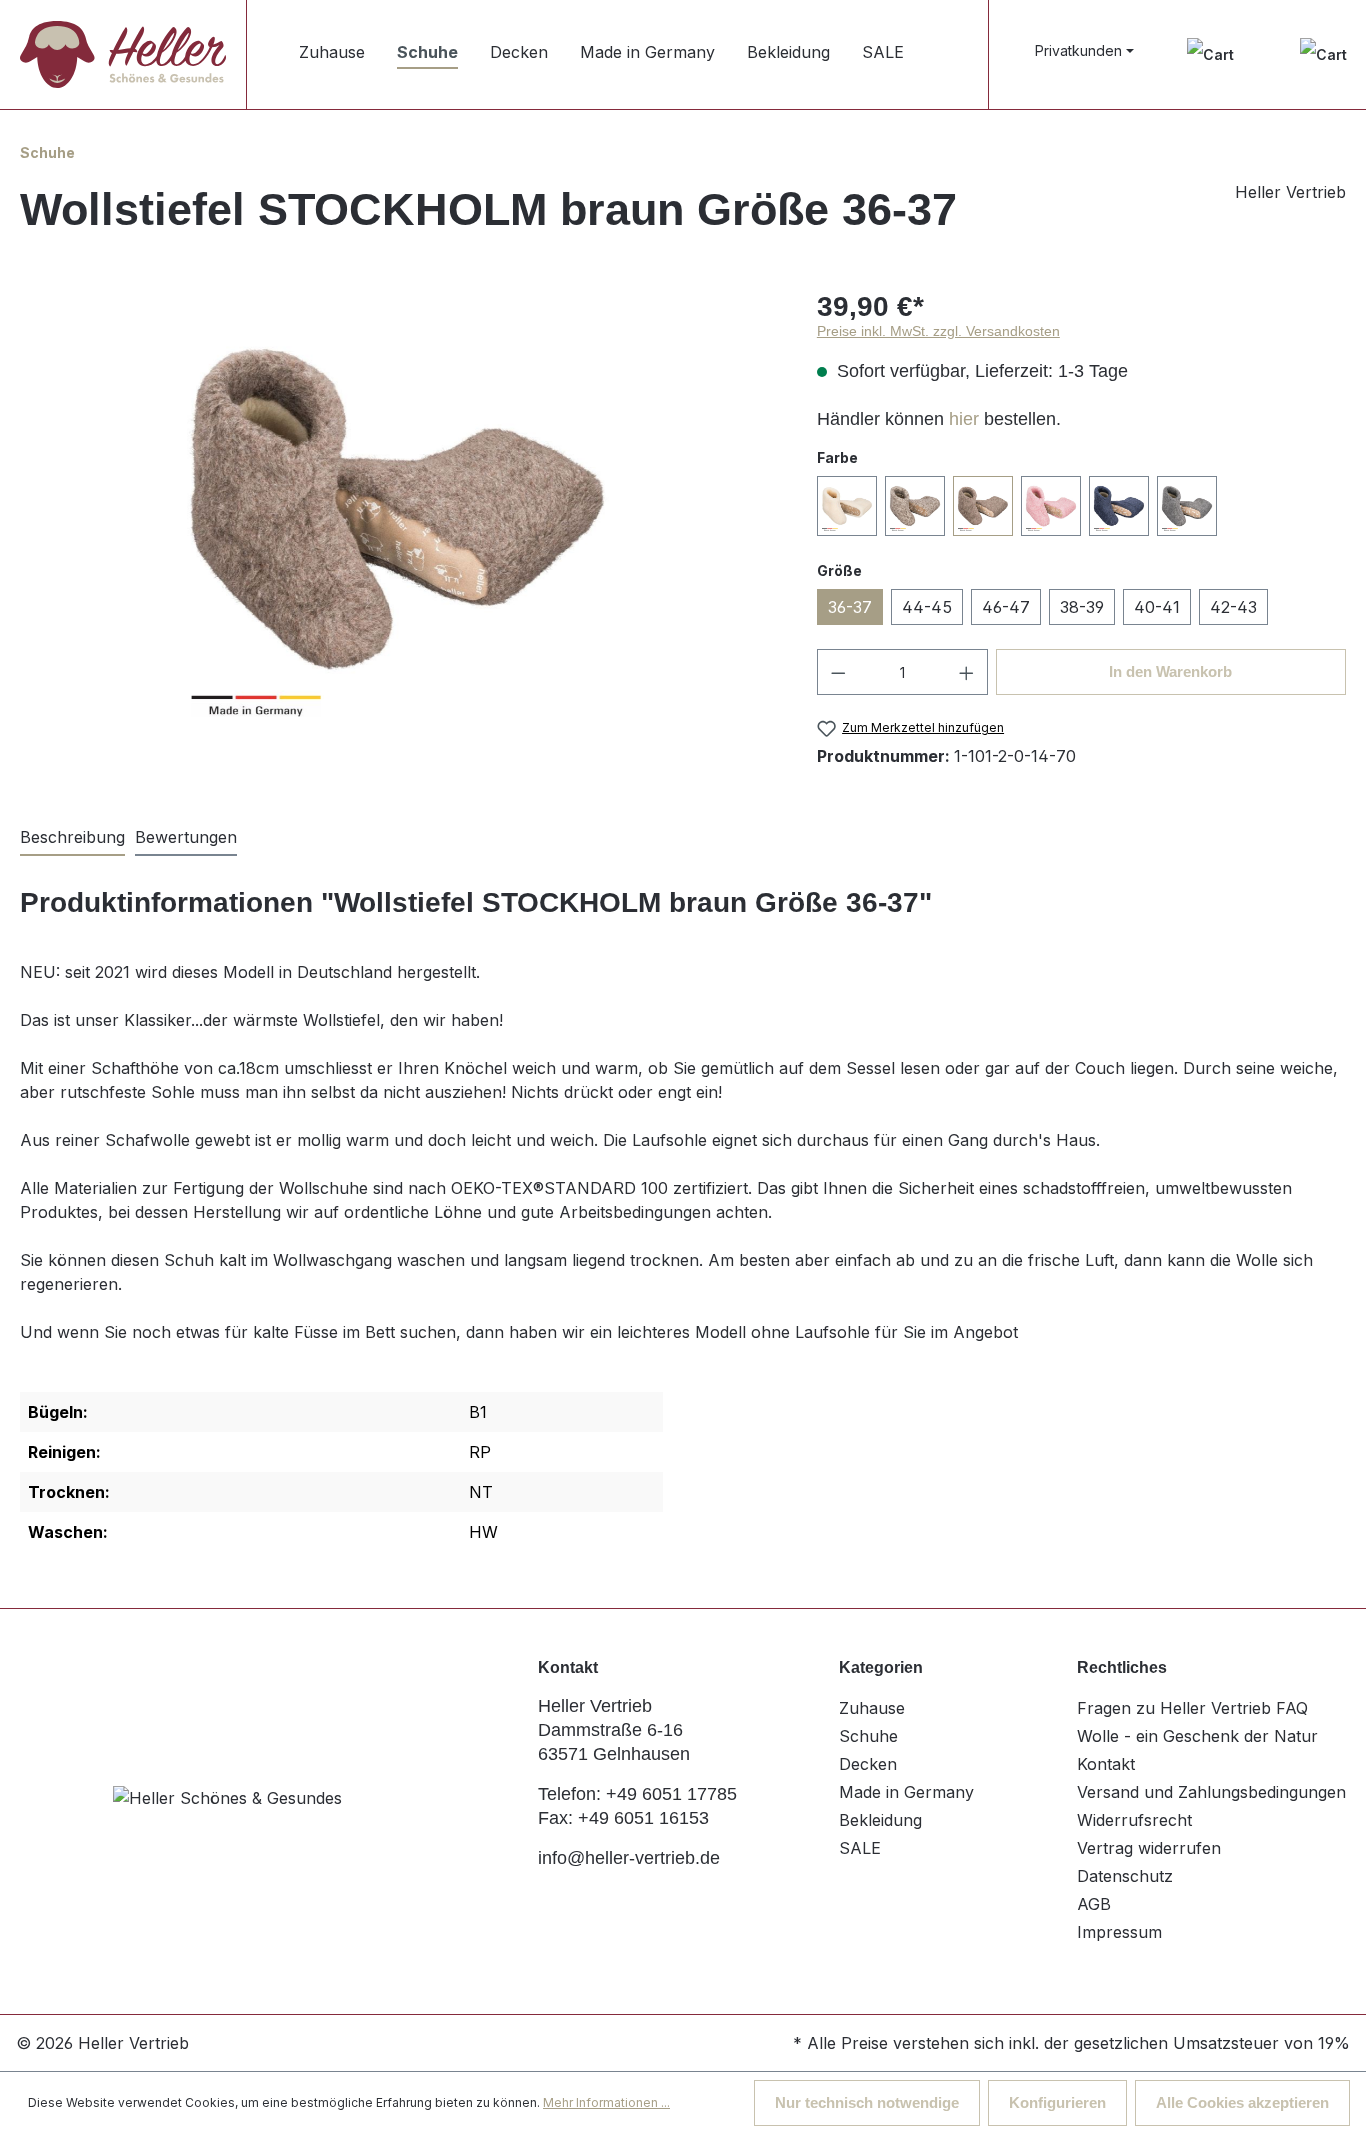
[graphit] (1187, 506)
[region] (398, 510)
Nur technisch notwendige (867, 2102)
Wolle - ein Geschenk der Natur (1197, 1736)
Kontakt (1106, 1764)
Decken (868, 1764)
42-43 (1233, 607)
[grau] (915, 506)
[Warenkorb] (1323, 54)
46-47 (1006, 607)
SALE (860, 1848)
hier (964, 419)
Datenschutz (1125, 1876)
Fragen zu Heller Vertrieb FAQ (1192, 1708)
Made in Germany (906, 1792)
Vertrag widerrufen (1149, 1848)
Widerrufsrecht (1134, 1820)
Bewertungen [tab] (186, 837)
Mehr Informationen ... (606, 2102)
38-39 (1082, 607)
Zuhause (872, 1708)
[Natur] (847, 506)
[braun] (983, 506)
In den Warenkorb (1170, 671)
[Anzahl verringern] (838, 672)
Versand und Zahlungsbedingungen (1211, 1792)
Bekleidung (880, 1820)
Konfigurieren (1057, 2102)
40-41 (1157, 607)
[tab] (72, 838)
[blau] (1119, 506)
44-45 (927, 607)
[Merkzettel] (1210, 54)
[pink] (1051, 506)
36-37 (850, 607)
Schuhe (868, 1736)
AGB (1094, 1904)
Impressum (1119, 1932)
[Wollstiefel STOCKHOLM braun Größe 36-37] (398, 510)
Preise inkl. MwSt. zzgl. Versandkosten (938, 331)
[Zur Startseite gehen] (123, 54)
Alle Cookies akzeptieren (1242, 2102)
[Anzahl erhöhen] (967, 672)
